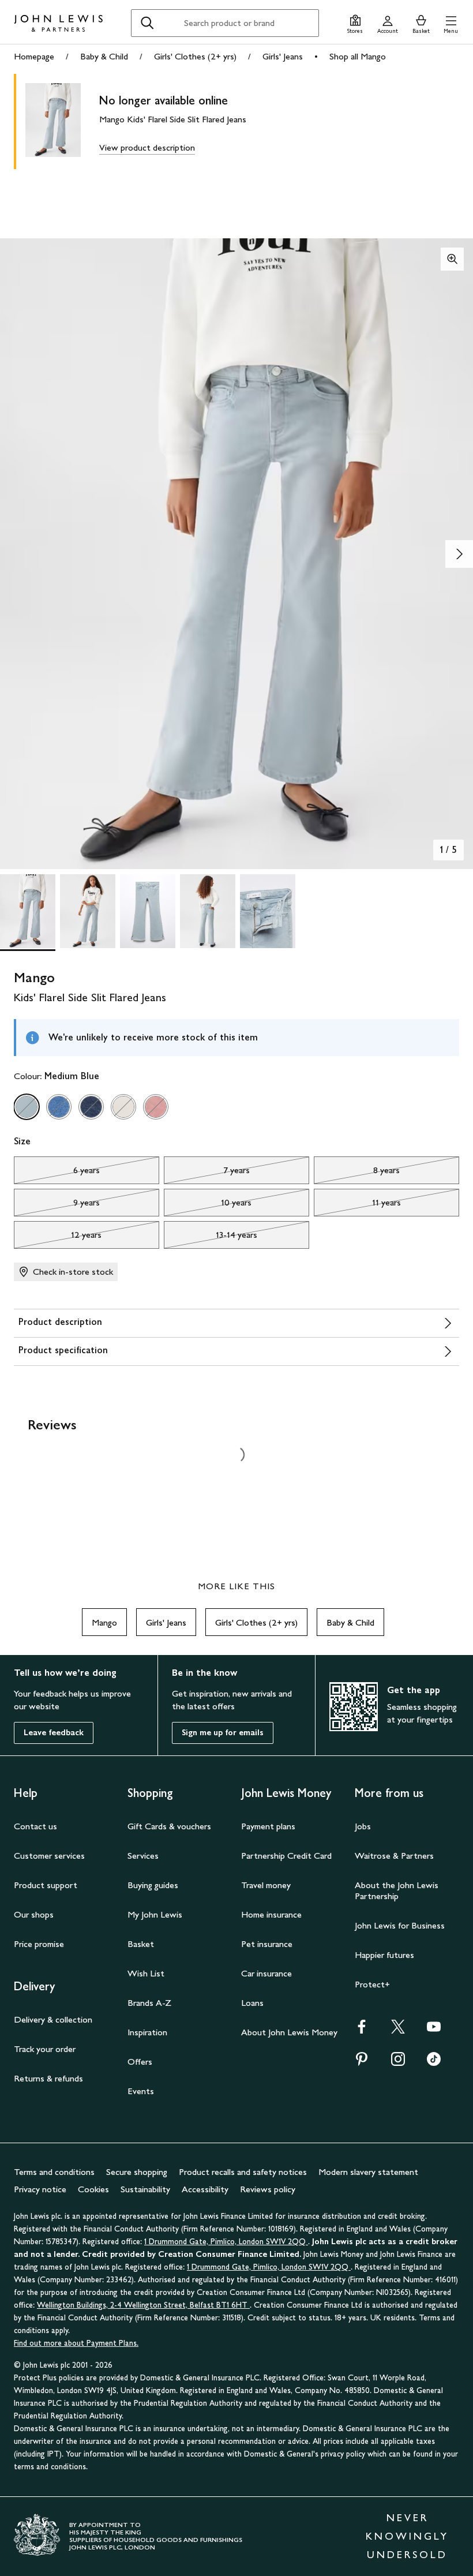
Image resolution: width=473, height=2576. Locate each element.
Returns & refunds (48, 2078)
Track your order (45, 2049)
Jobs (363, 1826)
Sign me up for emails (223, 1733)
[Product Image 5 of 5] (268, 911)
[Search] (147, 23)
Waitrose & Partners (394, 1856)
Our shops (34, 1914)
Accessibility (205, 2189)
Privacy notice (40, 2189)
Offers (140, 2062)
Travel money (266, 1885)
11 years (357, 1205)
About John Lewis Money (289, 2032)
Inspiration (147, 2032)
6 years (57, 1173)
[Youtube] (434, 2030)
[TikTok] (434, 2063)
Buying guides (153, 1885)
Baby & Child (104, 56)
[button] (451, 23)
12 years (58, 1238)
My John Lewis (155, 1914)
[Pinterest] (362, 2063)
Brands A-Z (149, 2003)
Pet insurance (267, 1944)
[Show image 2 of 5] (459, 554)
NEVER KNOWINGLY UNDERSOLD (407, 2536)
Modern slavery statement (368, 2172)
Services (143, 1856)
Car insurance (266, 1973)
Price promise (39, 1944)
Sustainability (145, 2189)
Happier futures (384, 1955)
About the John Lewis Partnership (397, 1890)
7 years (207, 1173)
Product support (46, 1885)
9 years (57, 1205)
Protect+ (372, 1984)
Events (141, 2091)
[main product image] (62, 121)
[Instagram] (398, 2063)
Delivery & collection (53, 2019)
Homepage (34, 56)
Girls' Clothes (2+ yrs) (195, 56)
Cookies (93, 2189)
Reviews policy (268, 2189)
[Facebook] (362, 2030)
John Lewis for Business (400, 1925)
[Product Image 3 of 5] (148, 911)
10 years (208, 1205)
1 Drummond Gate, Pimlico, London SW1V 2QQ (226, 2242)
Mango (104, 1622)
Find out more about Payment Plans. (76, 2343)
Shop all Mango (358, 56)
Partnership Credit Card (286, 1856)
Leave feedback (54, 1733)
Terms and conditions (54, 2172)
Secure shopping (137, 2172)
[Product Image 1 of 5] (28, 911)
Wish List (146, 1973)
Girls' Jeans (283, 56)
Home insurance (271, 1914)
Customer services (49, 1856)
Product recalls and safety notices (243, 2172)
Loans (252, 2003)
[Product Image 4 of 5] (208, 911)
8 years (357, 1173)
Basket (141, 1944)
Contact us (35, 1826)
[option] (27, 1107)
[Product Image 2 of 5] (88, 911)
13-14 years (211, 1238)
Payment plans (268, 1826)
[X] (398, 2030)
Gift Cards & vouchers (169, 1826)
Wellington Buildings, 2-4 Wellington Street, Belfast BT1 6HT (143, 2305)
